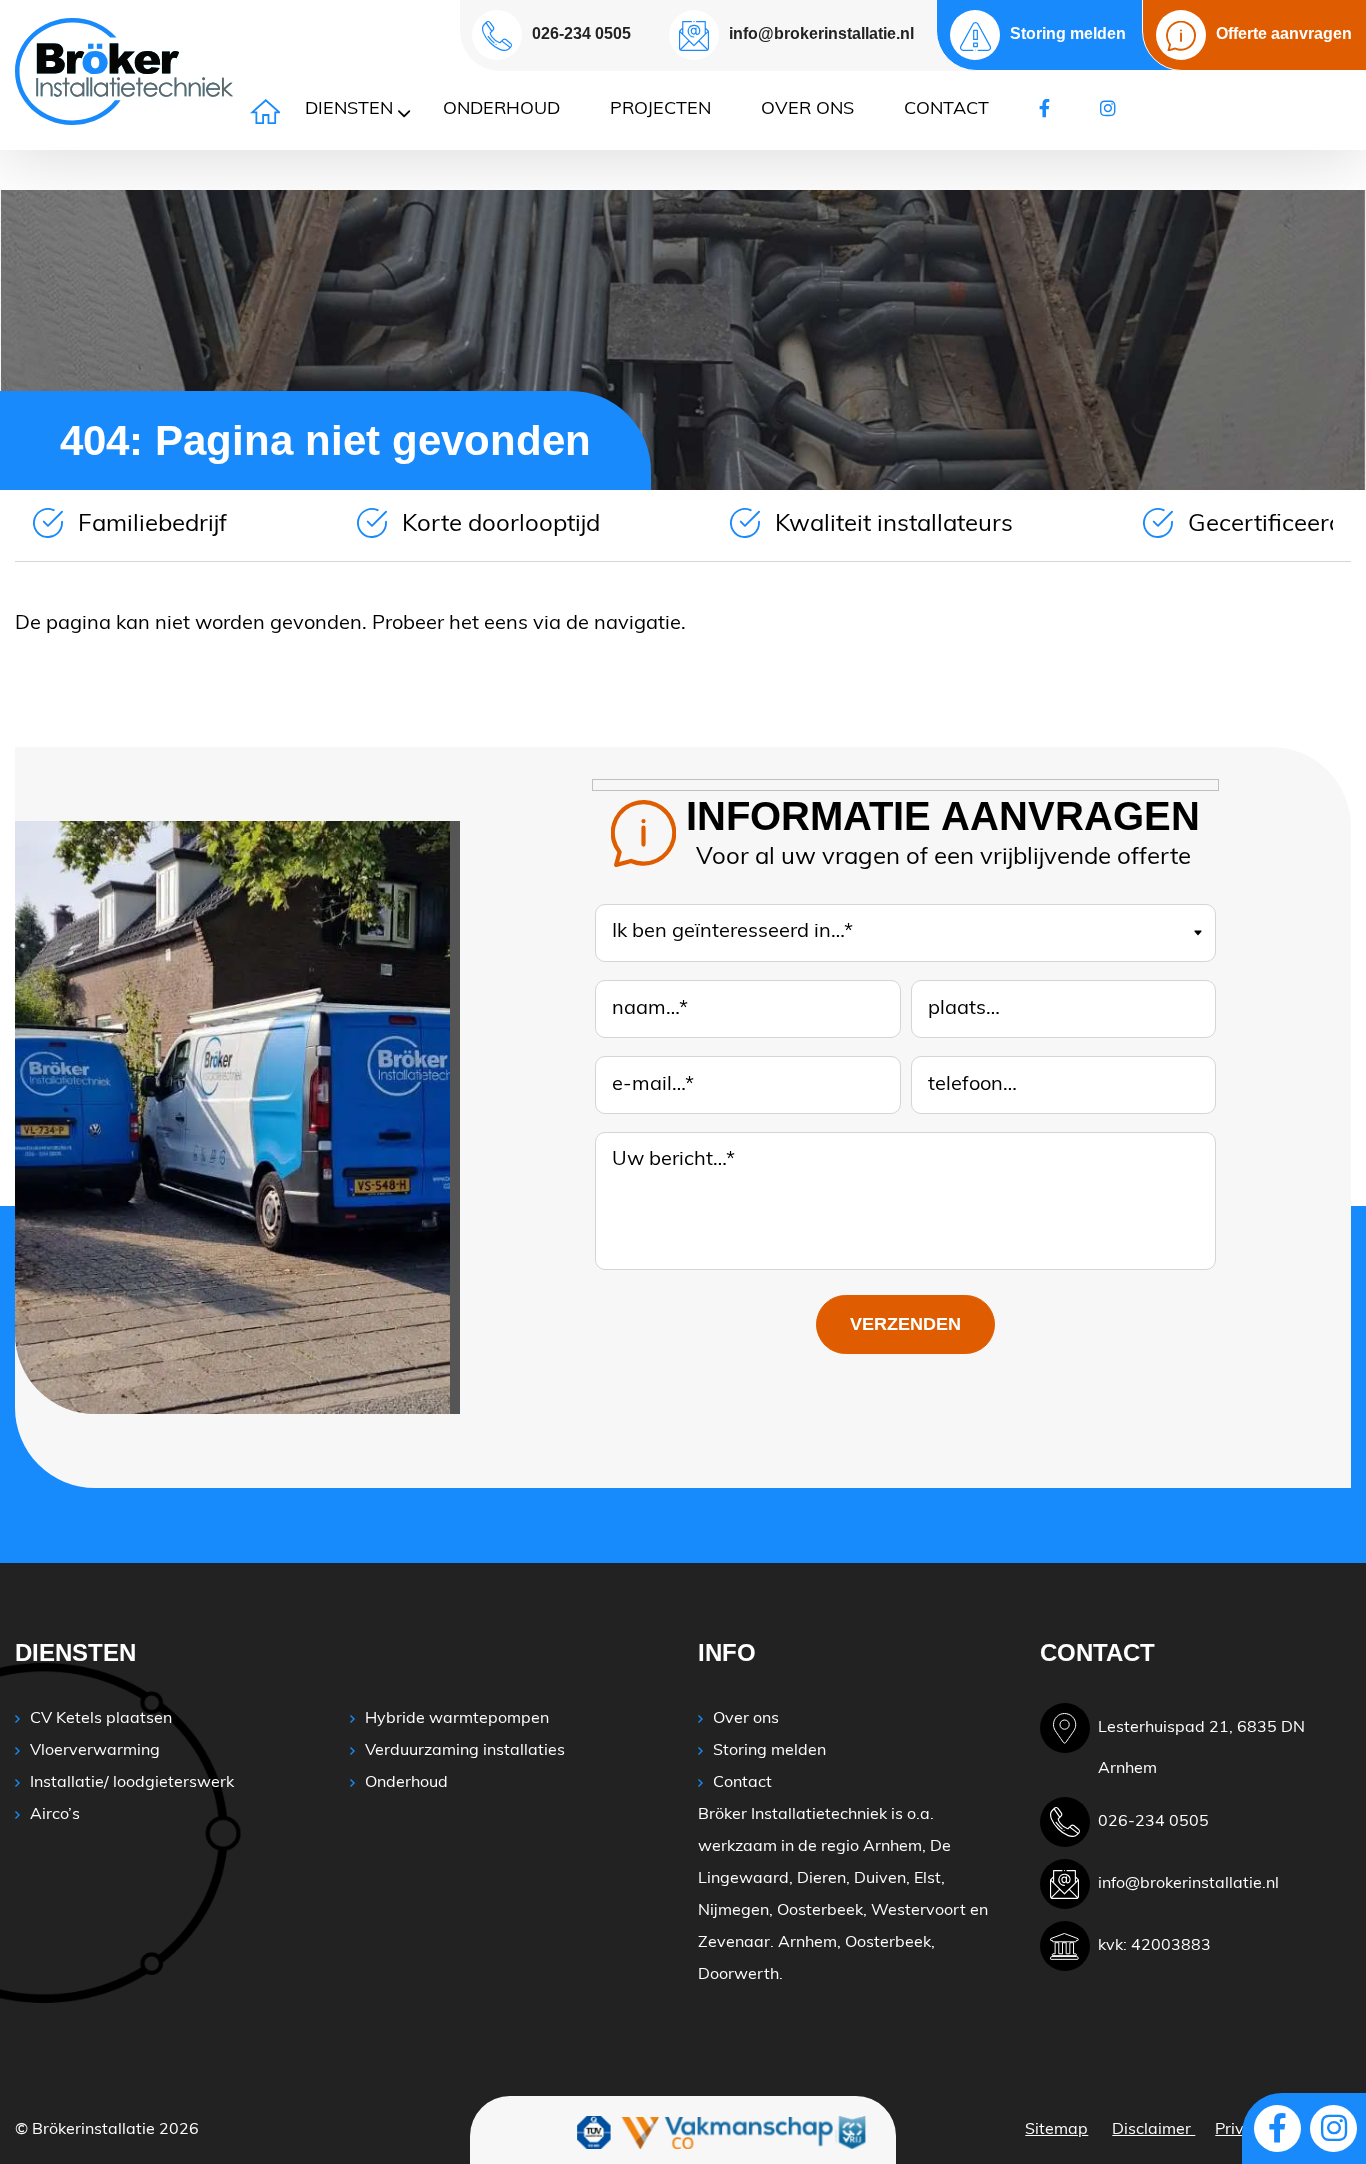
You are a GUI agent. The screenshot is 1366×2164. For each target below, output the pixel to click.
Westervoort (918, 1911)
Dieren (821, 1879)
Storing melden (769, 1751)
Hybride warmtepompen (457, 1719)
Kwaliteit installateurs (894, 525)
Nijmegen (733, 1911)
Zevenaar (734, 1943)
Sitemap (1056, 2130)
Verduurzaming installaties (465, 1751)
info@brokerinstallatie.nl (821, 33)
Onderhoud (406, 1783)
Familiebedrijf (152, 525)
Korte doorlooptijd (501, 525)
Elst (927, 1879)
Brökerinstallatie (93, 2130)
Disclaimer (1153, 2130)
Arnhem (892, 1847)
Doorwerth (738, 1975)
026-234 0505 (581, 33)
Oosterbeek (820, 1911)
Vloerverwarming (95, 1751)
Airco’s (55, 1815)
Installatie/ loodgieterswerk (132, 1783)
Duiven (880, 1879)
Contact (742, 1783)
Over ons (746, 1719)
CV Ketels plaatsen (101, 1719)
